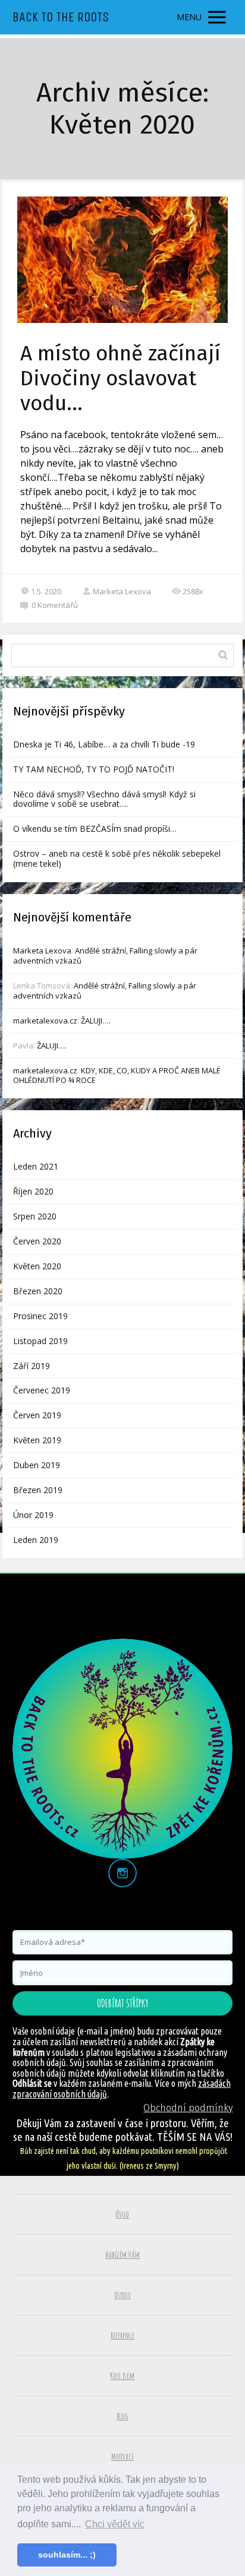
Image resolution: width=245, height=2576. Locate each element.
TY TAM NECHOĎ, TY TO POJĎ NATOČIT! (94, 769)
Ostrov (122, 2295)
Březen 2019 (38, 1490)
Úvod (122, 2214)
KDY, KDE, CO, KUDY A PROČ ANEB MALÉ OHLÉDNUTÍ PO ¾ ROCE (117, 1075)
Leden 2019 (36, 1540)
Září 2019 (32, 1366)
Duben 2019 (37, 1465)
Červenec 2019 (42, 1390)
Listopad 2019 (40, 1341)
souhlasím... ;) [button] (67, 2555)
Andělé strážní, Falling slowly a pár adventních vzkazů (105, 956)
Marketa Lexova (122, 591)
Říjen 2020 (33, 1191)
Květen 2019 (37, 1440)
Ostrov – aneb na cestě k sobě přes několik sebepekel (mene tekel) (117, 858)
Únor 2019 (33, 1515)
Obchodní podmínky (188, 2108)
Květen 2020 (37, 1266)
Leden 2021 (36, 1166)
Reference (122, 2335)
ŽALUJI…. (96, 1021)
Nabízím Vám (122, 2255)
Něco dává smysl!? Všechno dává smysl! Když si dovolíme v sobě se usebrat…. (104, 799)
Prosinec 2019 (40, 1316)
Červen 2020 (37, 1241)
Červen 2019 (37, 1415)
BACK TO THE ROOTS (61, 17)
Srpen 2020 (35, 1216)
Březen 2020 (38, 1291)
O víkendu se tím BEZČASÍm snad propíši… (95, 828)
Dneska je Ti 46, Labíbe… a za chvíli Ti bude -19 (104, 744)
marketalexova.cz (45, 1021)
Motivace (122, 2456)
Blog (122, 2416)
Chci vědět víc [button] (115, 2524)
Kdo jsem (122, 2376)
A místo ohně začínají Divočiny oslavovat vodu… (120, 378)
